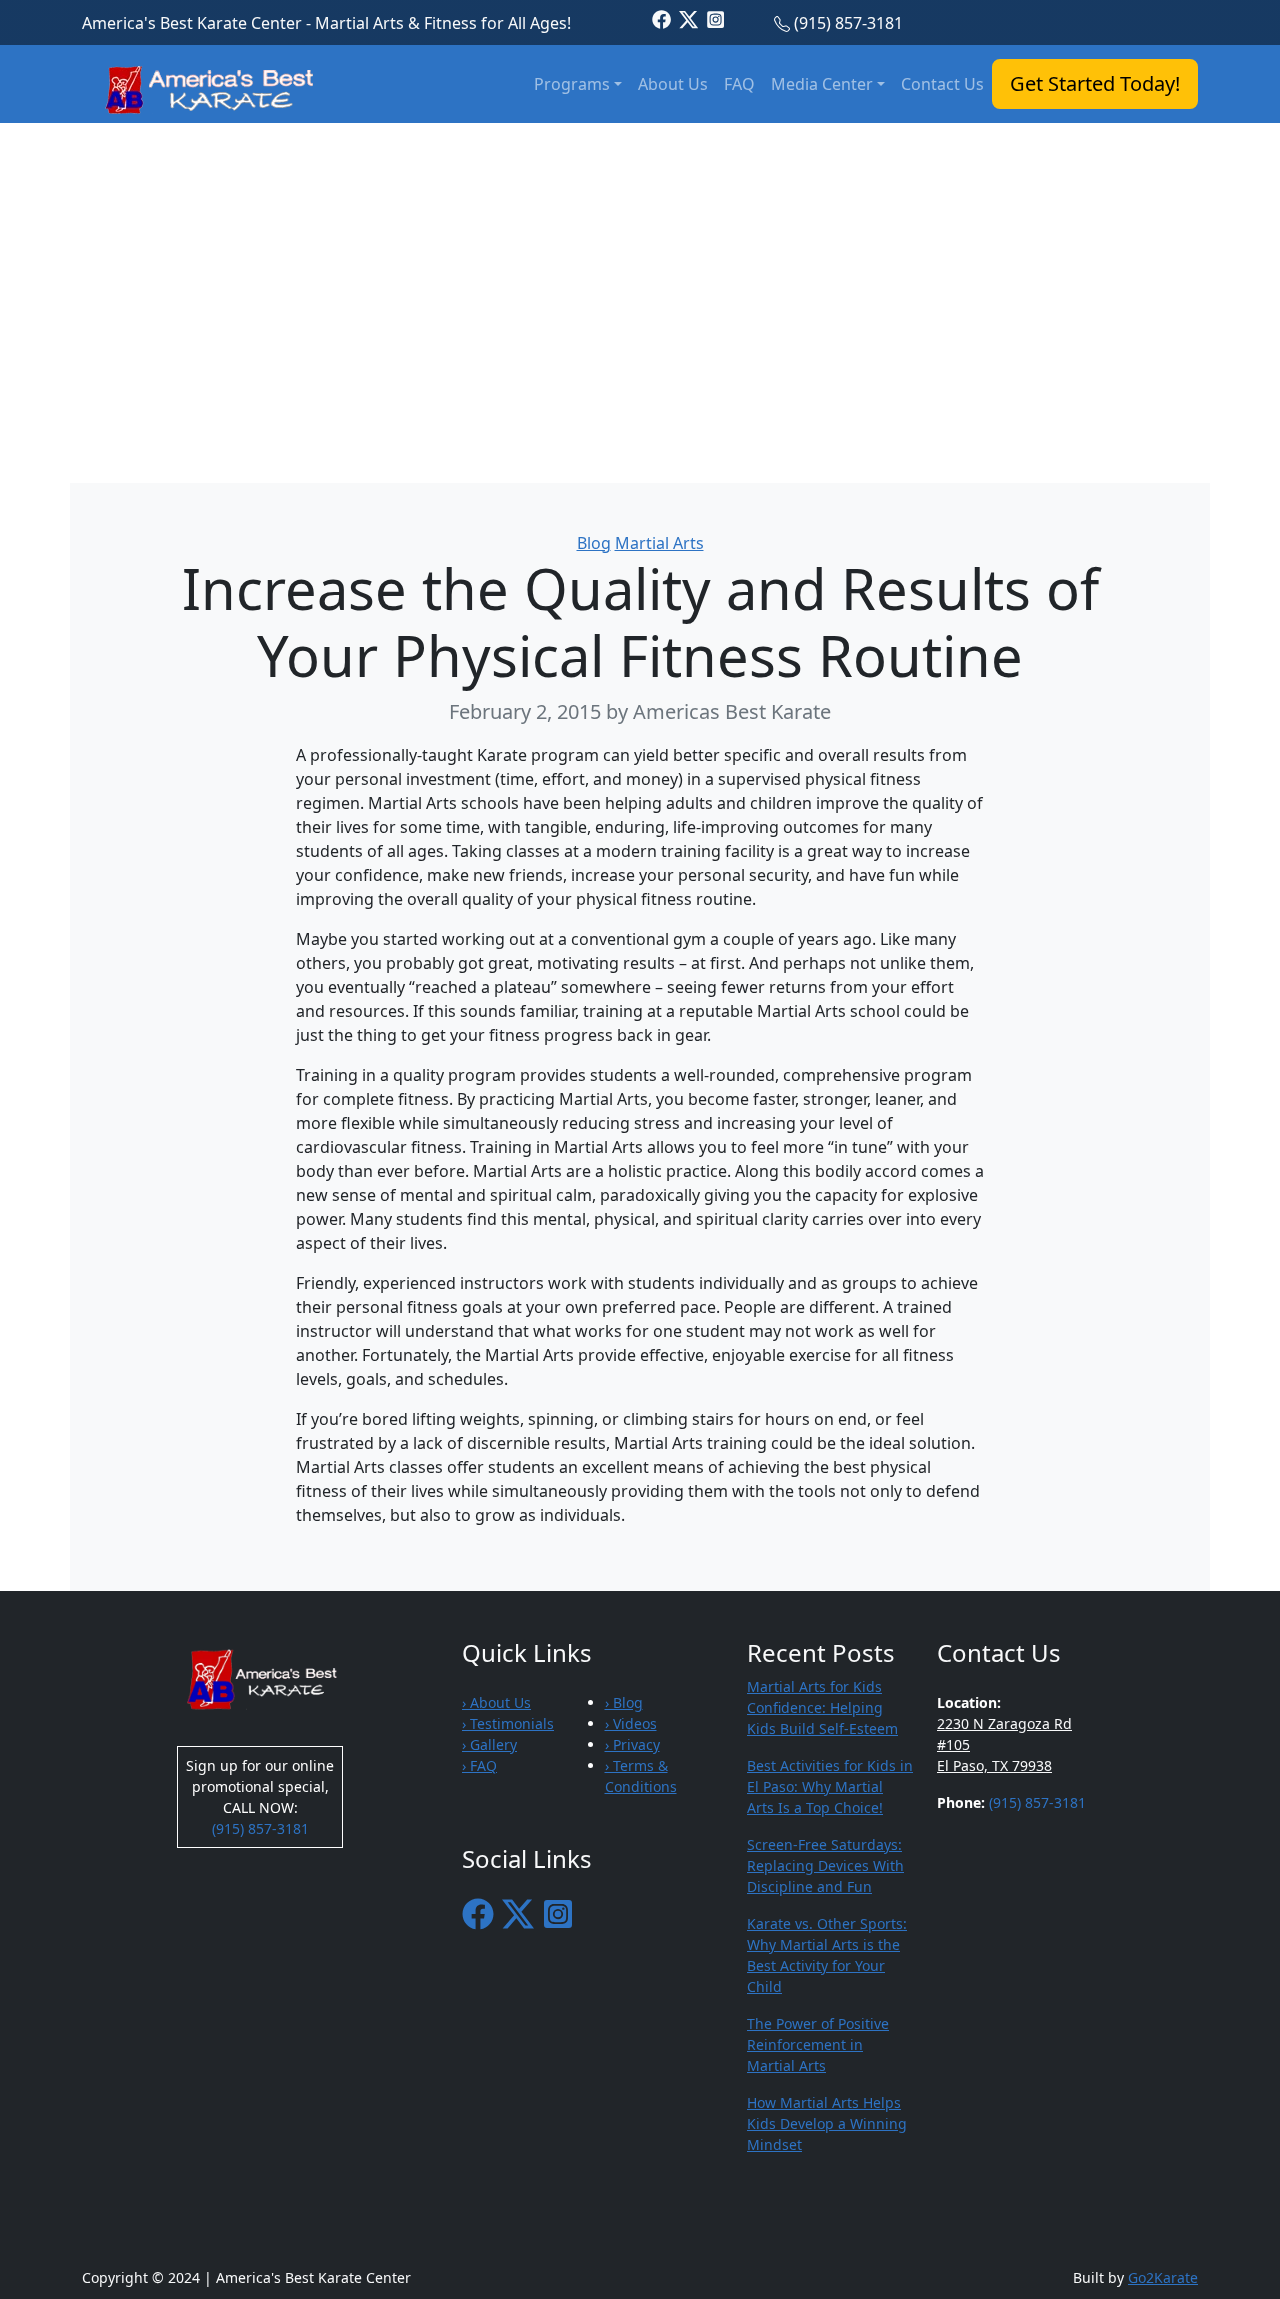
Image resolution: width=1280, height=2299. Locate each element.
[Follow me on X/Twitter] (688, 18)
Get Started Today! (1095, 83)
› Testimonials (508, 1723)
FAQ (739, 84)
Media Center (822, 84)
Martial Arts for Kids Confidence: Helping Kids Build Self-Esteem (822, 1707)
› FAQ (479, 1765)
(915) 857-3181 (848, 23)
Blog (594, 543)
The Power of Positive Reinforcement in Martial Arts (818, 2044)
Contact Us (942, 84)
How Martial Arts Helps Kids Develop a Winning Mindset (827, 2123)
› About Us (496, 1702)
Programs (572, 84)
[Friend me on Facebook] (661, 18)
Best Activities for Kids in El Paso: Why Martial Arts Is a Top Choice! (830, 1786)
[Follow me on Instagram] (715, 18)
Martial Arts (659, 543)
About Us (673, 84)
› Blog (624, 1702)
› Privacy (632, 1744)
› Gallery (489, 1744)
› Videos (631, 1723)
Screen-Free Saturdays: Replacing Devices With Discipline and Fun (825, 1865)
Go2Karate (1163, 2277)
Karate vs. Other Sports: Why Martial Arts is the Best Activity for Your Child (827, 1955)
